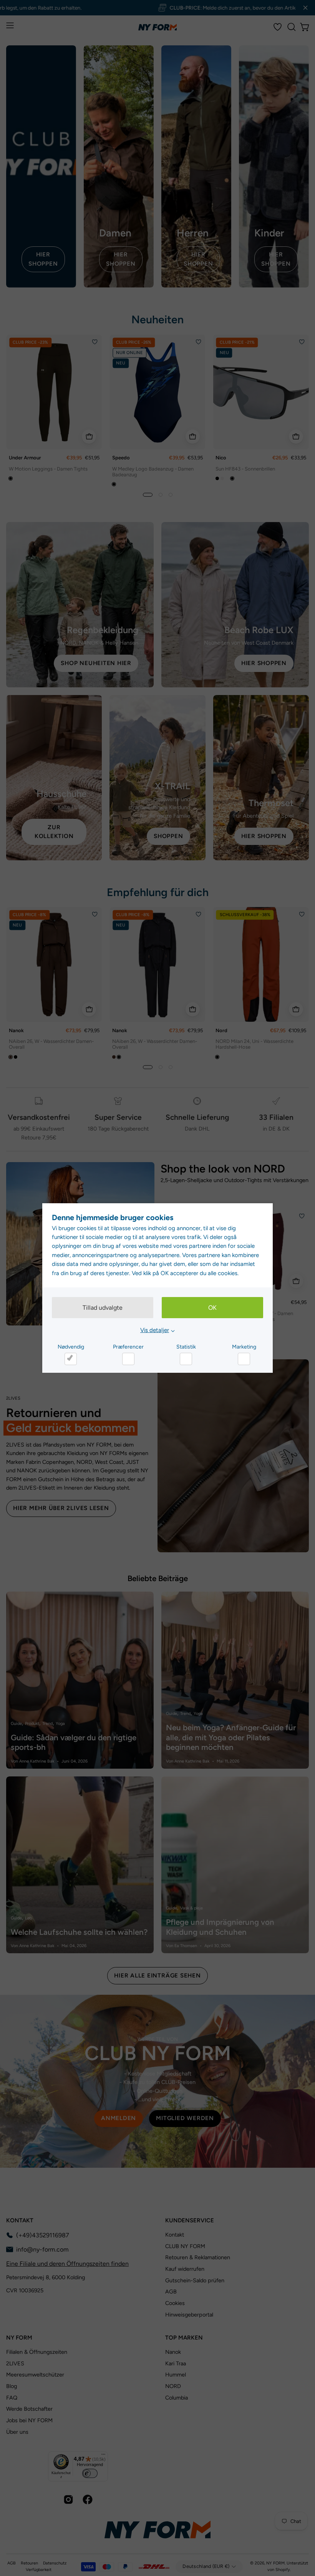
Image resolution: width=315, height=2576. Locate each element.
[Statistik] (186, 1359)
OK (212, 1308)
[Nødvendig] (71, 1359)
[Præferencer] (128, 1359)
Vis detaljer (155, 1330)
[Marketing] (244, 1359)
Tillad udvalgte (103, 1308)
